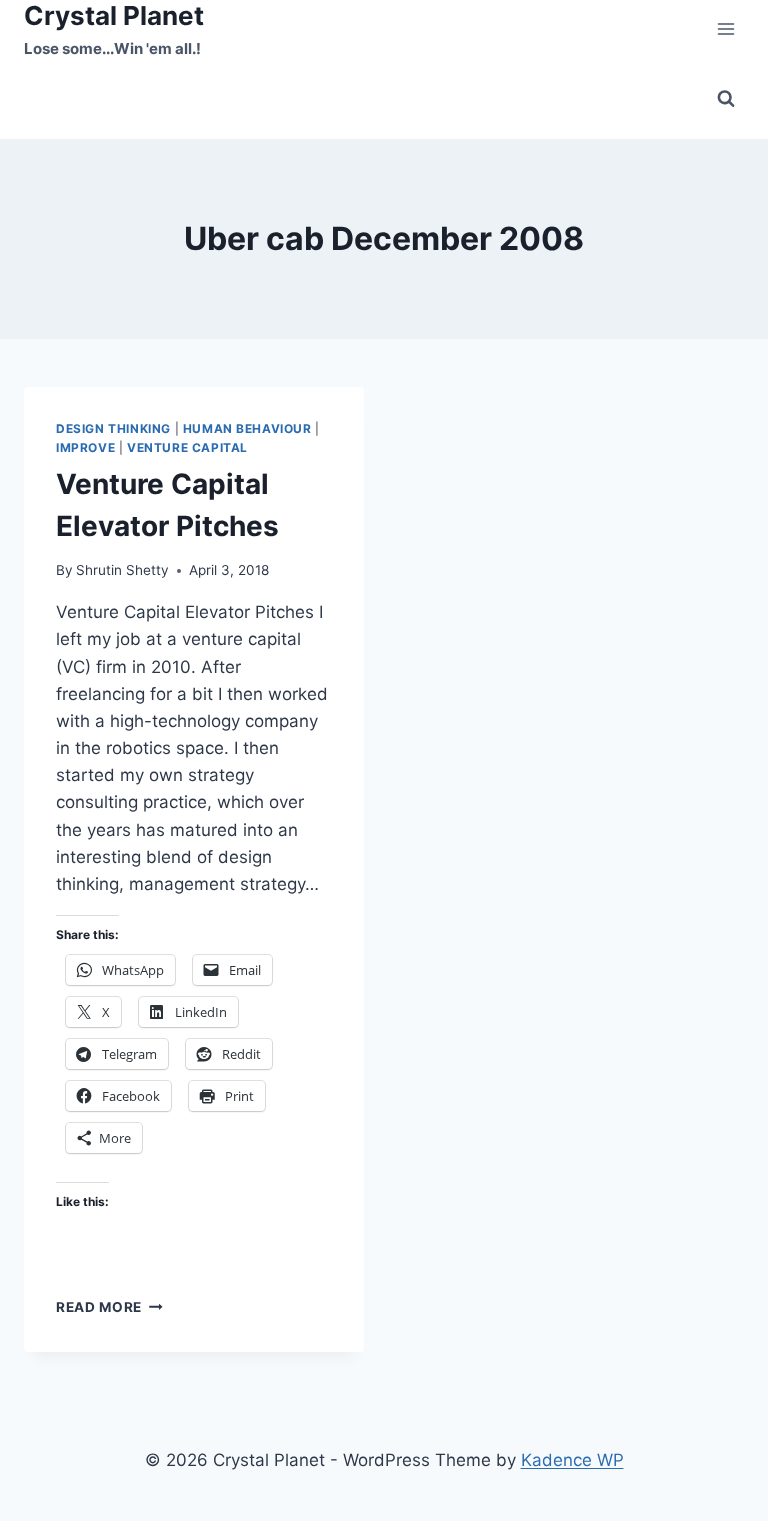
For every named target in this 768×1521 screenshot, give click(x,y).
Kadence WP (572, 1460)
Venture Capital (187, 447)
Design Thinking (113, 428)
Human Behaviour (247, 428)
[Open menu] (725, 29)
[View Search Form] (726, 99)
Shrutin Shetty (122, 570)
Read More (109, 1307)
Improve (85, 447)
